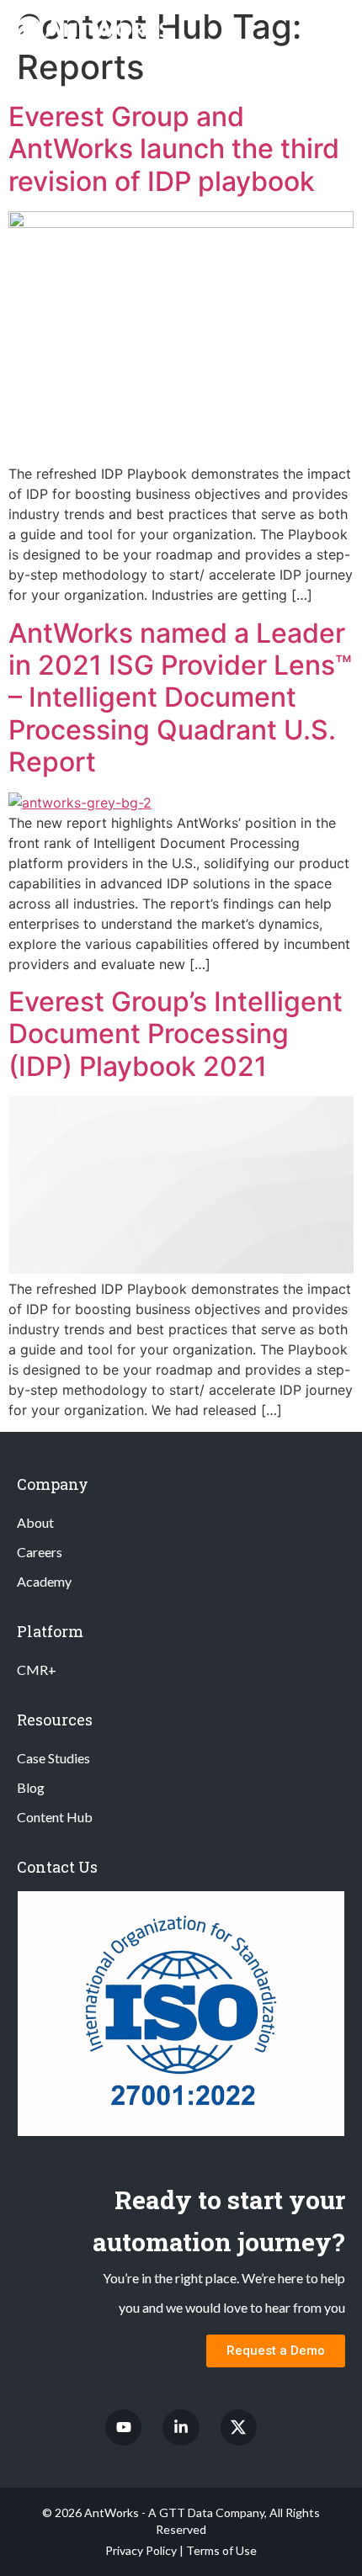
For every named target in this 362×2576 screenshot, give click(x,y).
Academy (44, 1581)
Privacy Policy (141, 2550)
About (35, 1522)
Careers (40, 1552)
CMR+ (37, 1670)
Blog (31, 1787)
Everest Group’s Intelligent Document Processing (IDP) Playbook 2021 (176, 1034)
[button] (335, 28)
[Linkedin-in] (181, 2428)
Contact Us (57, 1867)
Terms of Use (221, 2550)
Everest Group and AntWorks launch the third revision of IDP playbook (174, 149)
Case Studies (53, 1758)
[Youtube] (123, 2428)
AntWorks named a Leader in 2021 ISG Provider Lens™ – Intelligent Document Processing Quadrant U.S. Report (180, 698)
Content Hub (55, 1817)
